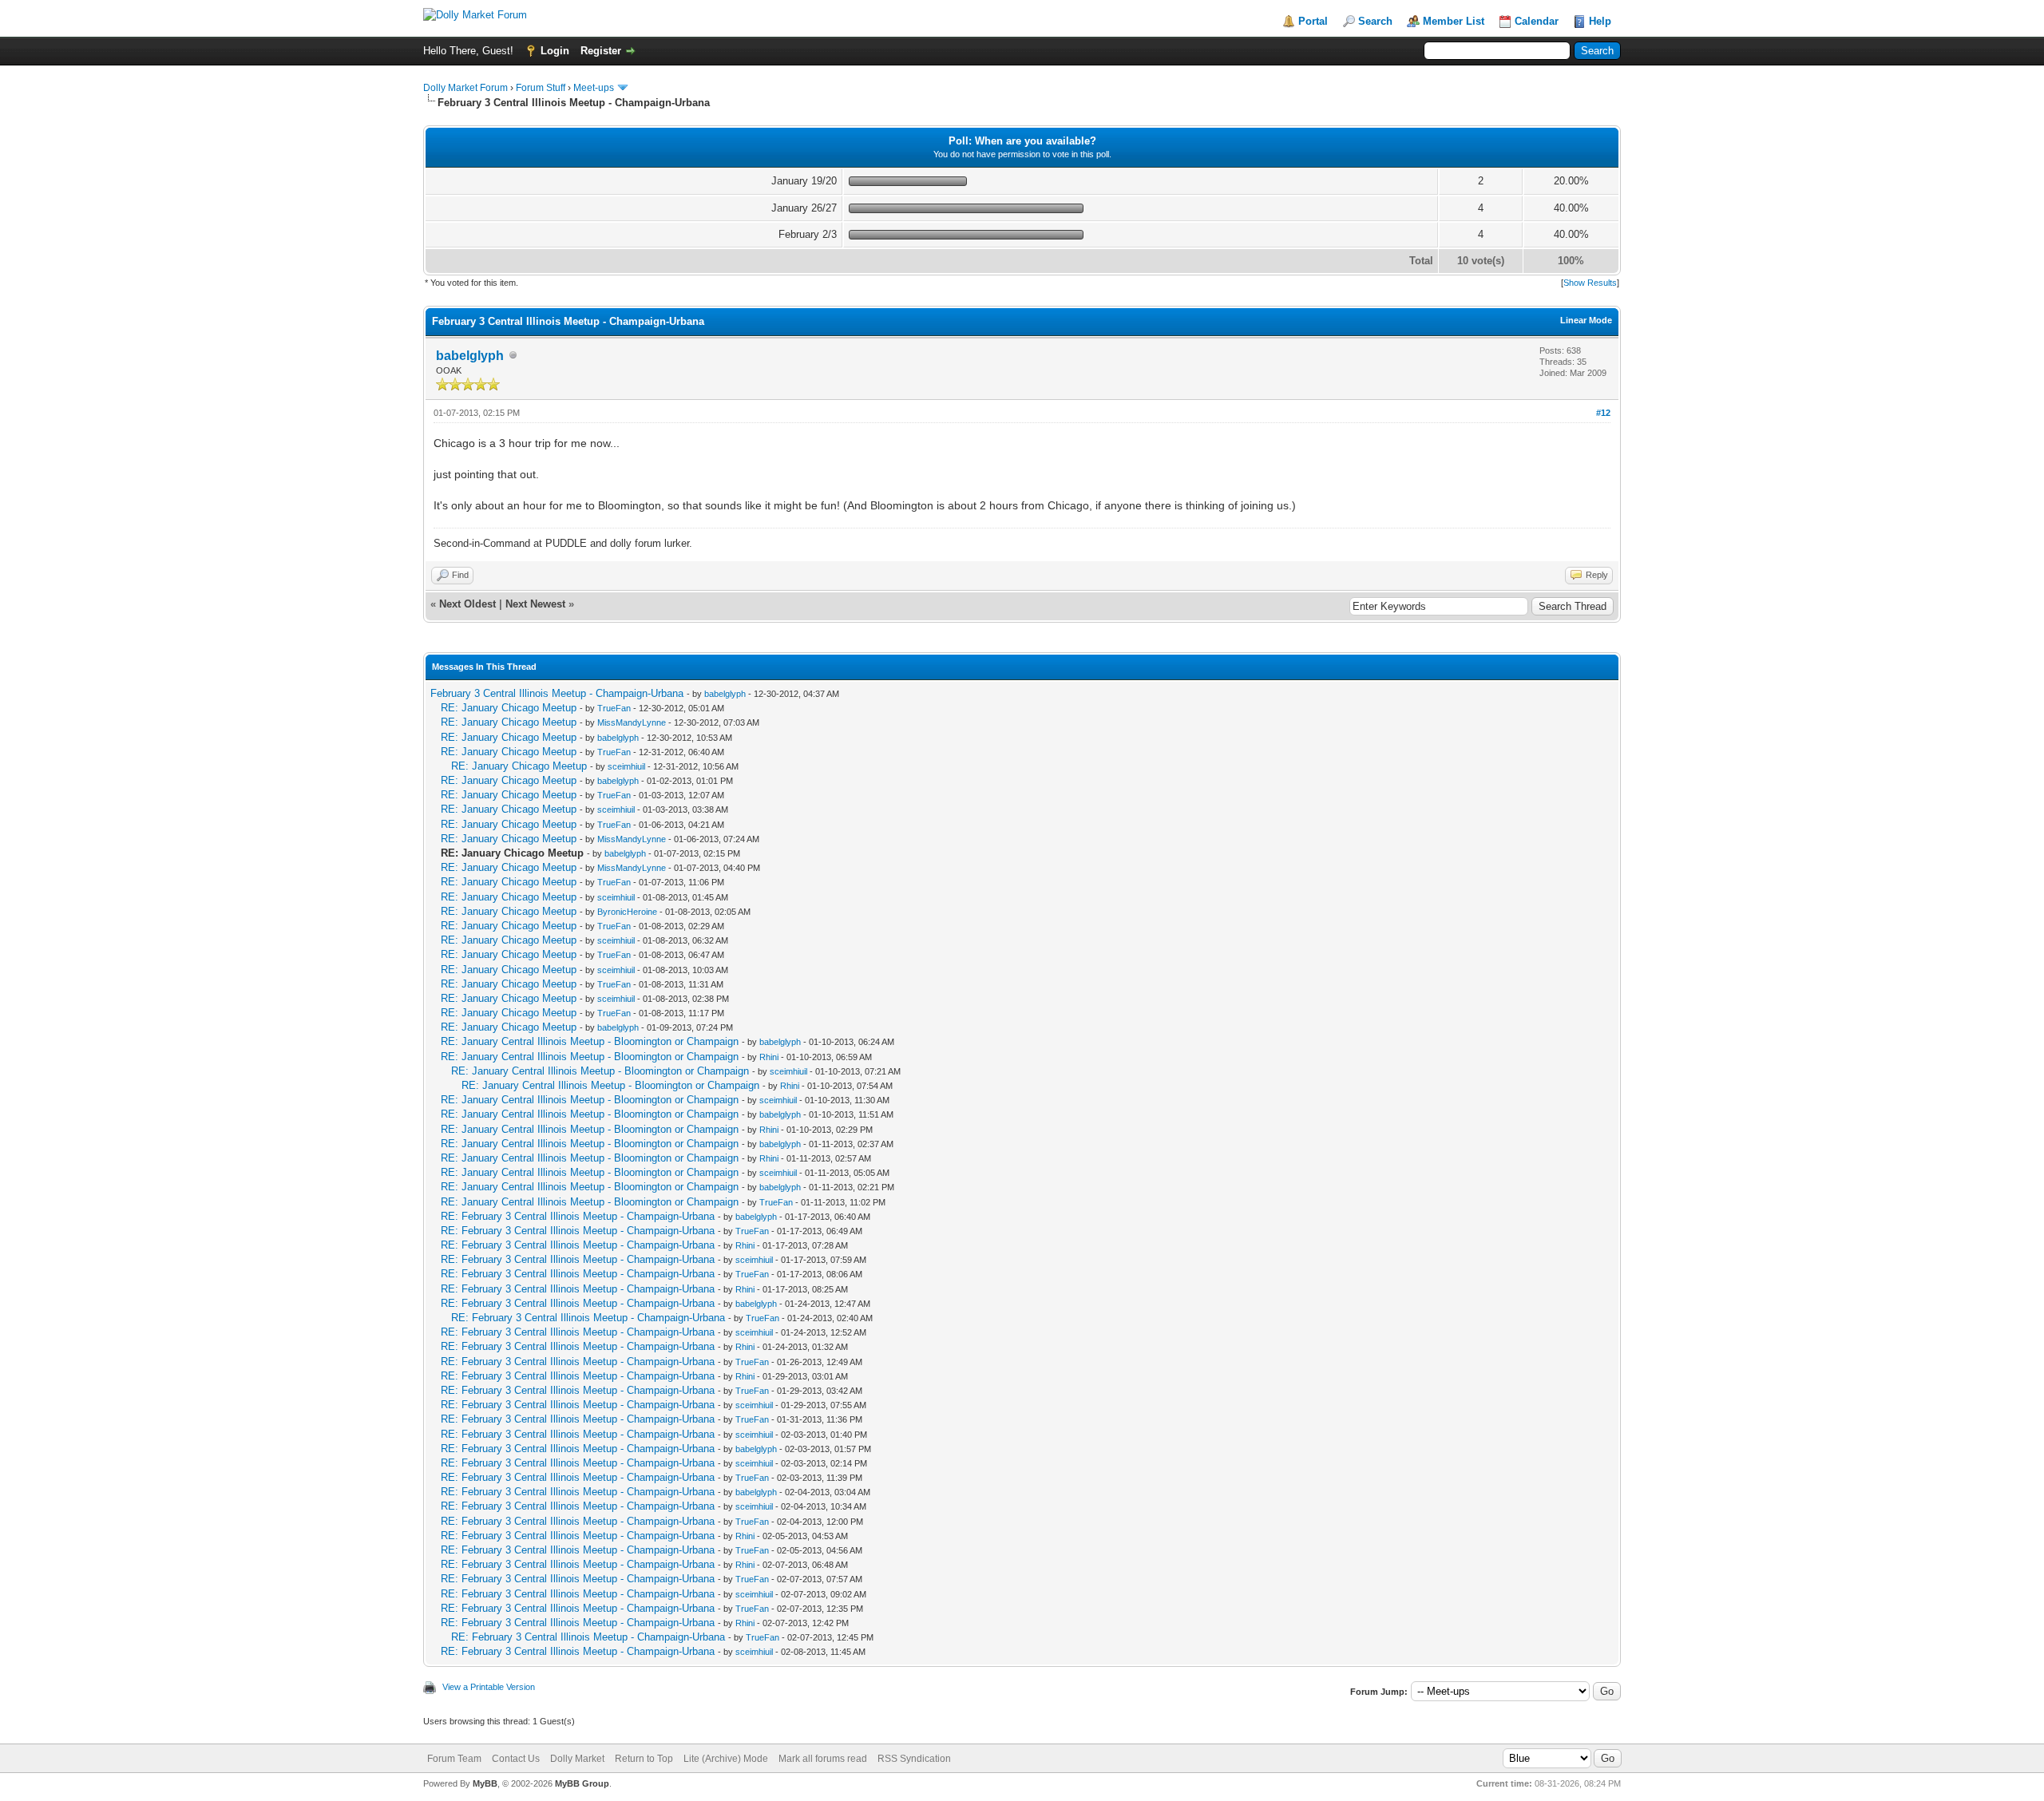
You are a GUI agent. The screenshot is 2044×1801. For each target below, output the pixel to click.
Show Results (1590, 283)
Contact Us (516, 1759)
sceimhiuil (626, 766)
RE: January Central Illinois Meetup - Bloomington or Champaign (590, 1041)
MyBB (485, 1783)
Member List (1454, 21)
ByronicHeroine (627, 912)
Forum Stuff (541, 88)
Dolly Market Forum (465, 88)
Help (1600, 21)
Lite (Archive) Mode (726, 1759)
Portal (1313, 21)
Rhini (769, 1057)
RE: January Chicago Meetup (509, 708)
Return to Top (644, 1759)
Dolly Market (577, 1759)
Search (1375, 21)
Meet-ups (594, 88)
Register (601, 51)
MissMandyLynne (632, 722)
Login (555, 51)
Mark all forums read (823, 1759)
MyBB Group (582, 1783)
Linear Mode (1586, 320)
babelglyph (470, 356)
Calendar (1537, 21)
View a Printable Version (489, 1687)
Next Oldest (467, 604)
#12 (1603, 413)
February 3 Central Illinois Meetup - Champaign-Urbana (557, 693)
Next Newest (535, 604)
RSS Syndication (914, 1759)
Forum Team (454, 1759)
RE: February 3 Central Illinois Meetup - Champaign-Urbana (578, 1216)
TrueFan (614, 708)
